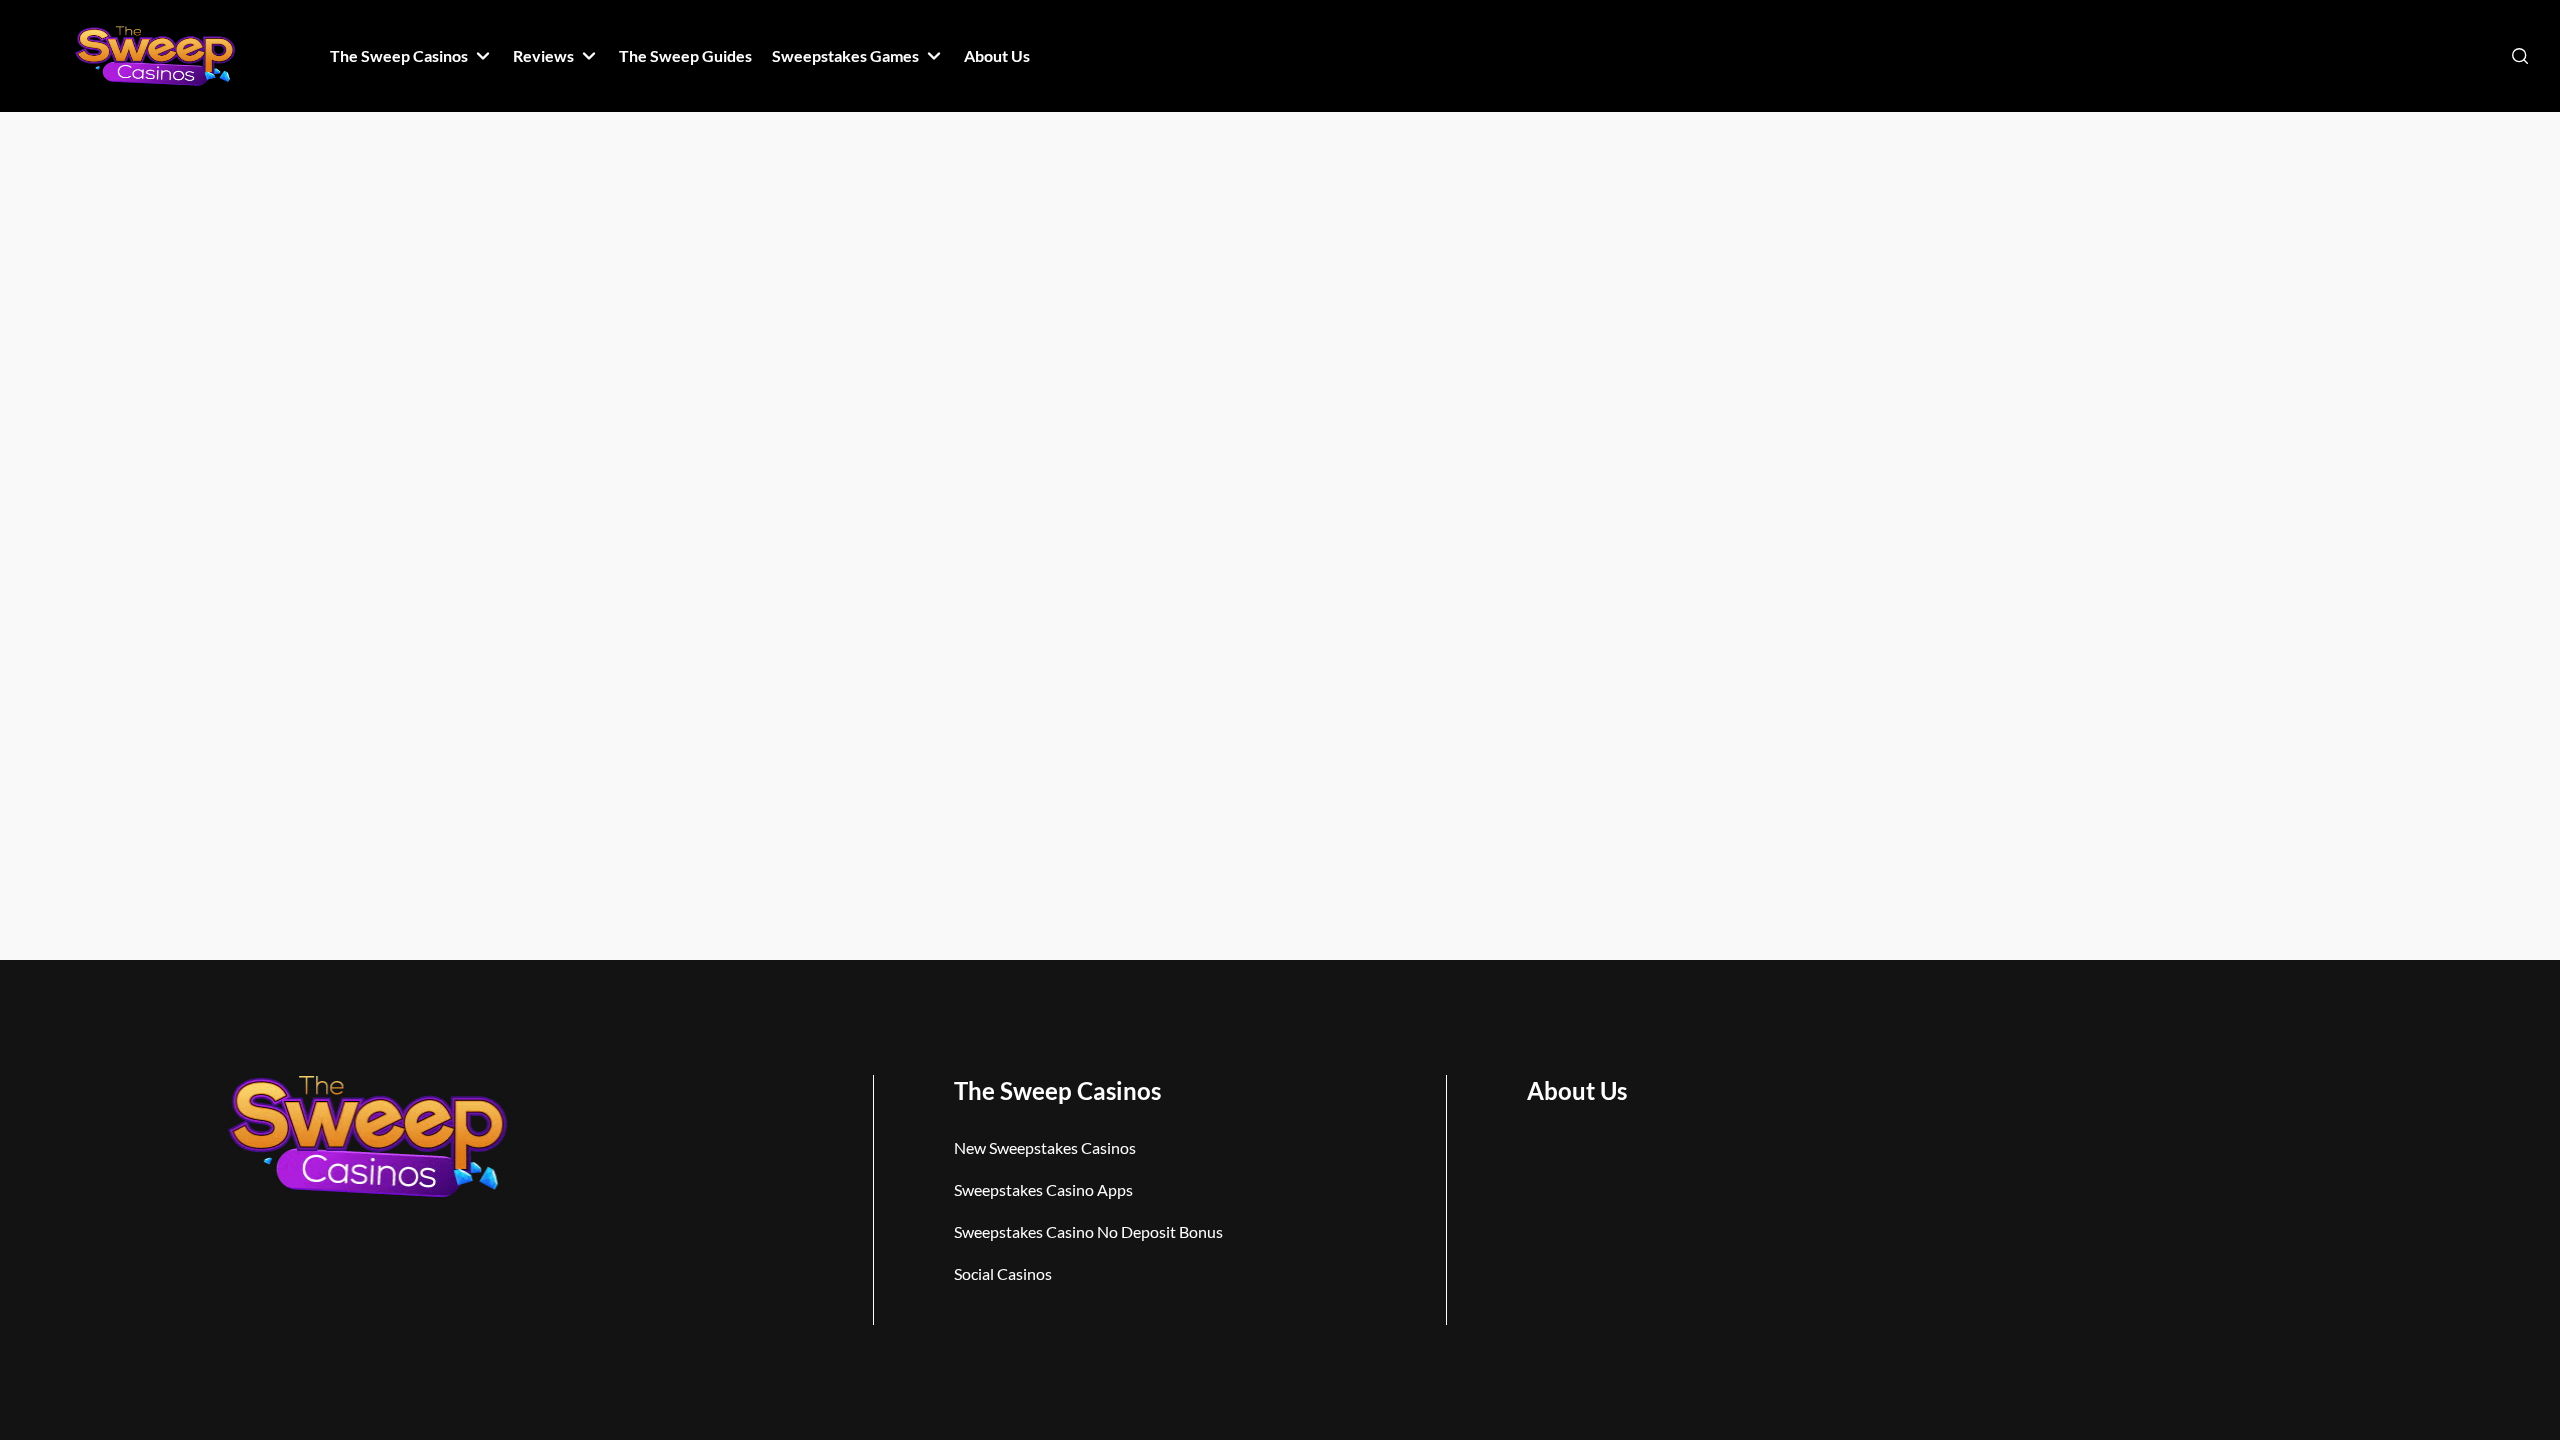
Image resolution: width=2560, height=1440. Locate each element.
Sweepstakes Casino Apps (1043, 1189)
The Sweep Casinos (1057, 1090)
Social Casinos (1003, 1273)
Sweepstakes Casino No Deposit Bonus (1088, 1231)
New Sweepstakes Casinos (1045, 1147)
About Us (1577, 1090)
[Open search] (2520, 56)
